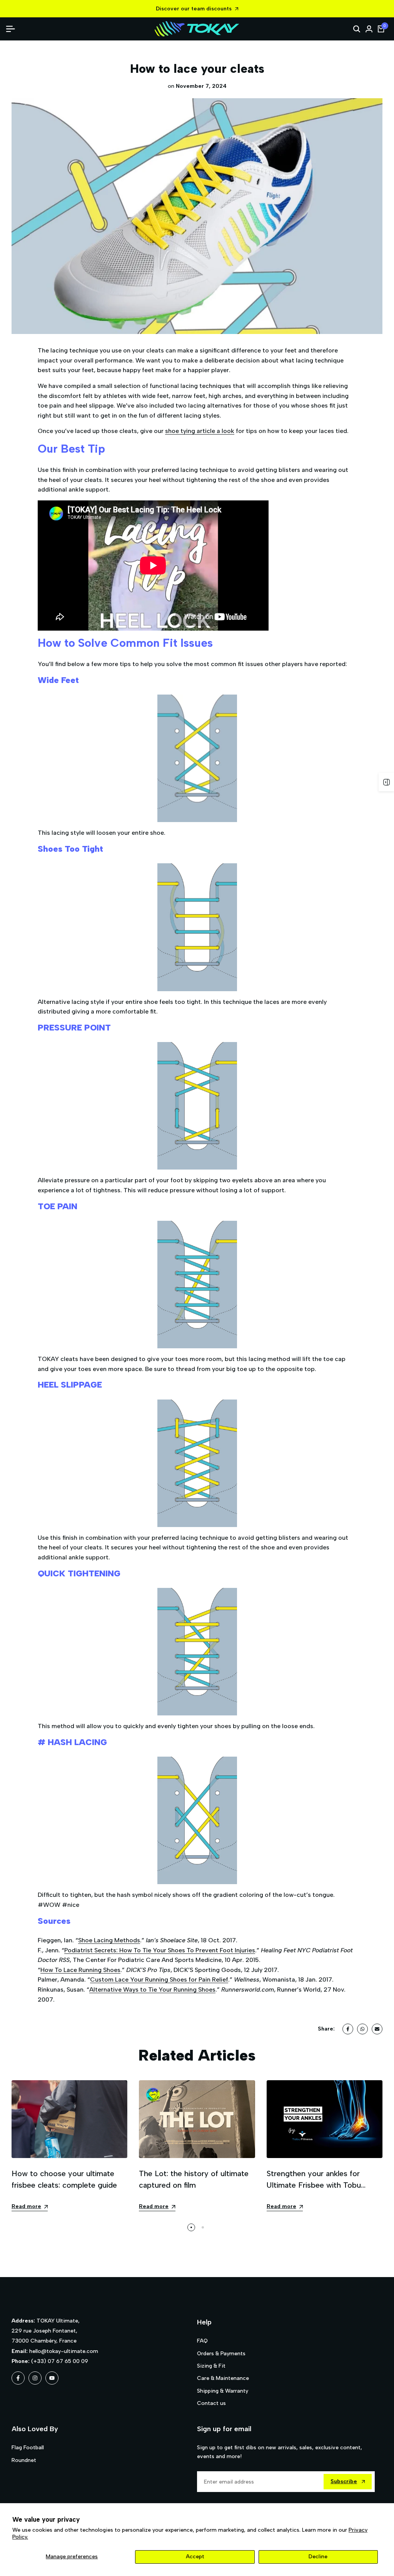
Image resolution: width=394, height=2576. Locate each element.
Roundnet (24, 2460)
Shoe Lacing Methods (109, 1940)
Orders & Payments (221, 2354)
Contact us (211, 2403)
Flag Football (28, 2448)
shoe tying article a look (200, 431)
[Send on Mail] (377, 2029)
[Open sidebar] (386, 782)
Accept (195, 2557)
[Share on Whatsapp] (362, 2029)
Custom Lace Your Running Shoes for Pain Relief (159, 1979)
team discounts (211, 9)
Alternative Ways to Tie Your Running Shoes (152, 1989)
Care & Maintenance (223, 2378)
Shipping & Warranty (223, 2391)
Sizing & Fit (211, 2366)
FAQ (202, 2341)
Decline (318, 2557)
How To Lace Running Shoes (80, 1970)
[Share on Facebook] (348, 2029)
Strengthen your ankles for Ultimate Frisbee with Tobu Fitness (314, 2185)
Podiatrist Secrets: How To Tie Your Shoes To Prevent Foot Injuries (160, 1950)
